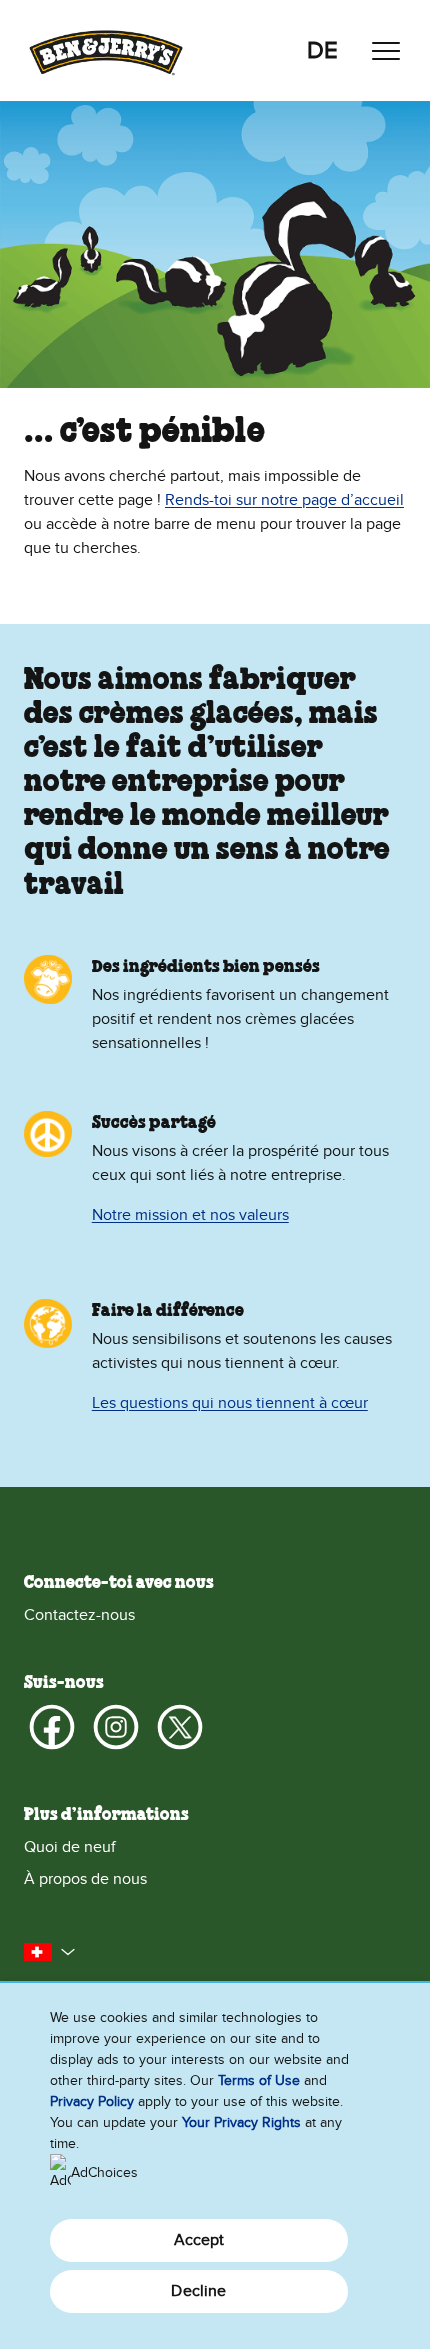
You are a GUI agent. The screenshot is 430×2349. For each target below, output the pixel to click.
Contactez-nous (79, 1615)
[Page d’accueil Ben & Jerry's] (106, 50)
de (322, 50)
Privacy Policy (92, 2101)
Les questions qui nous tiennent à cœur (230, 1403)
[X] (180, 1727)
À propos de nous (85, 1879)
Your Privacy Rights (241, 2122)
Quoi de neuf (70, 1847)
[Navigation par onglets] (386, 51)
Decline (198, 2291)
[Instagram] (116, 1727)
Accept (199, 2240)
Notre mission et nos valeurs (190, 1215)
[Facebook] (52, 1727)
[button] (50, 1952)
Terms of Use (259, 2080)
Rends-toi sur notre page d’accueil (284, 500)
